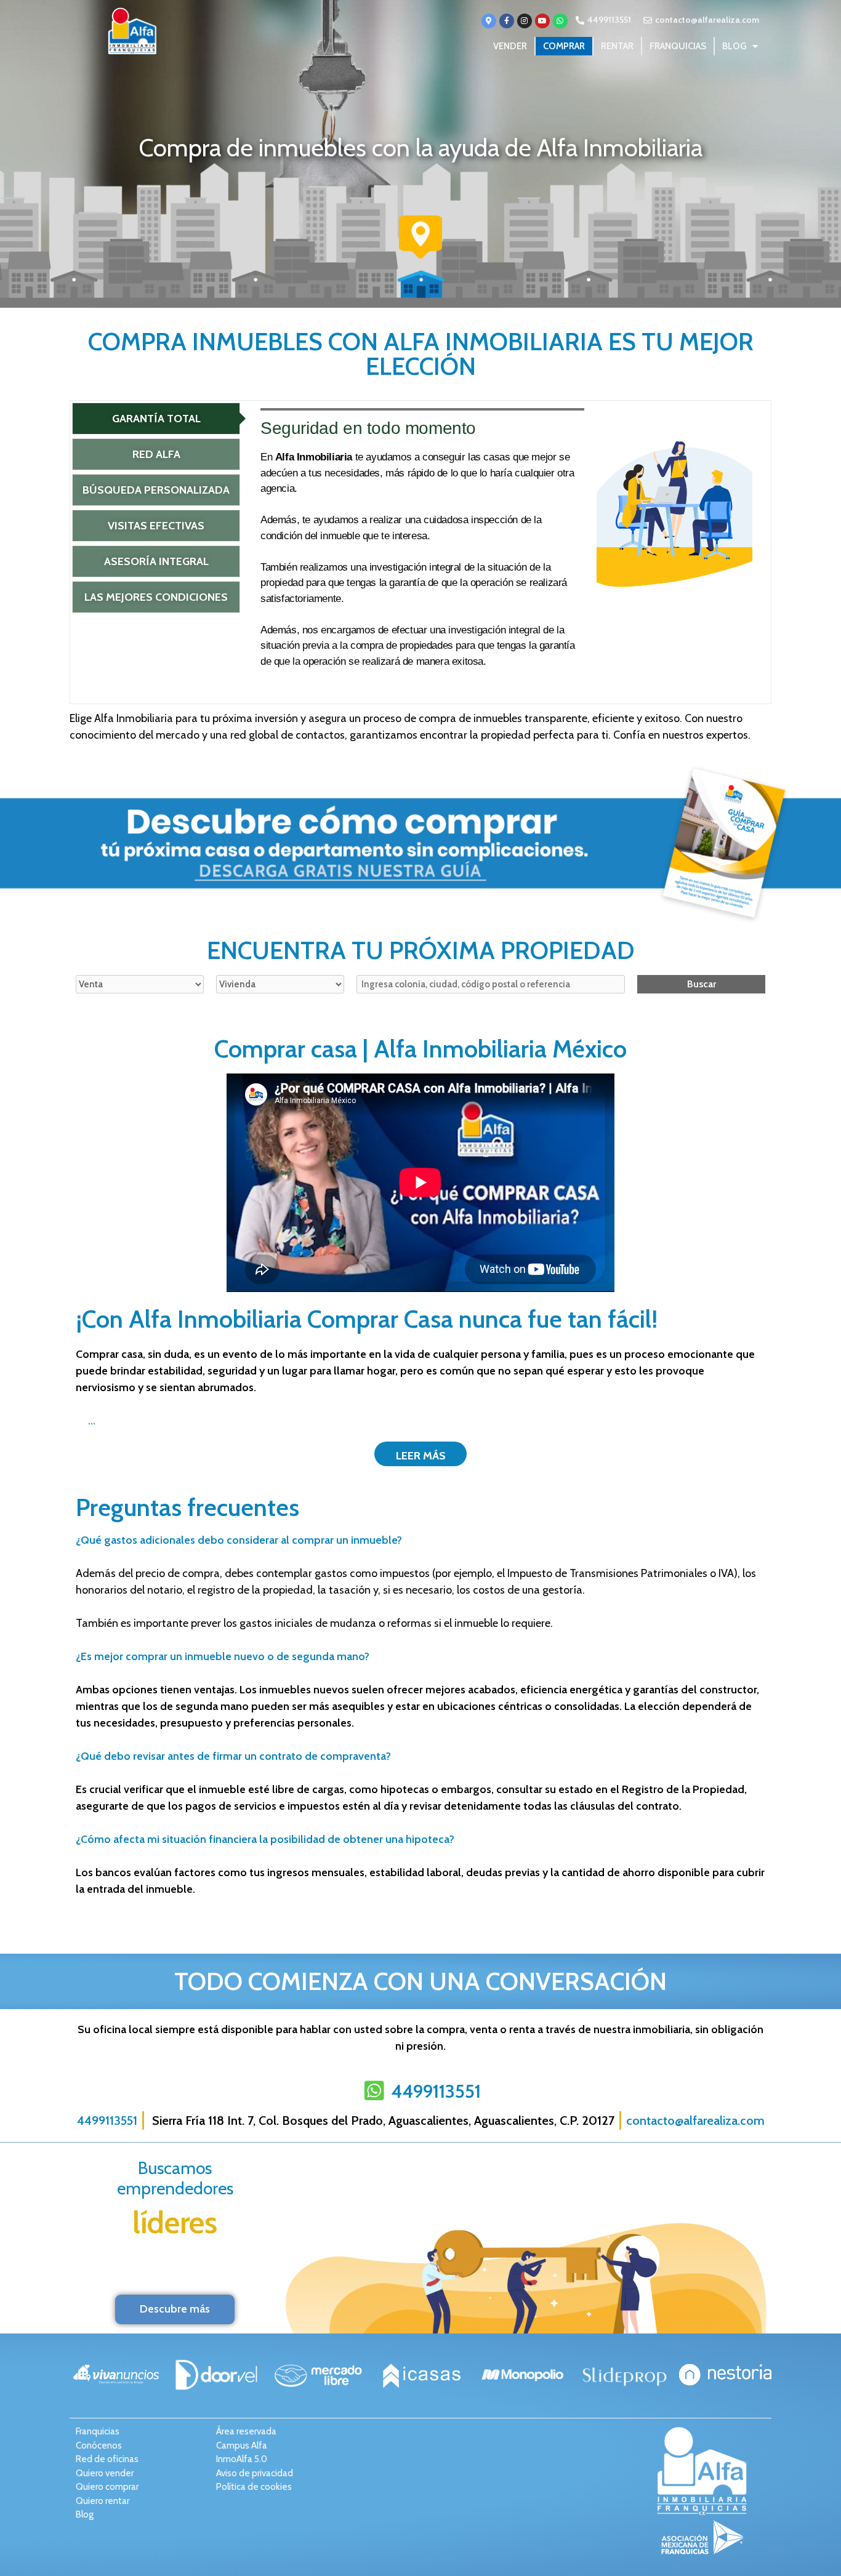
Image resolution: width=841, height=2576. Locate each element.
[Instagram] (525, 21)
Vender (510, 46)
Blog (734, 46)
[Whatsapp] (560, 21)
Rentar (617, 46)
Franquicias (678, 46)
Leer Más (421, 1456)
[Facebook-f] (507, 21)
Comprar (564, 46)
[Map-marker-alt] (489, 21)
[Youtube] (542, 21)
